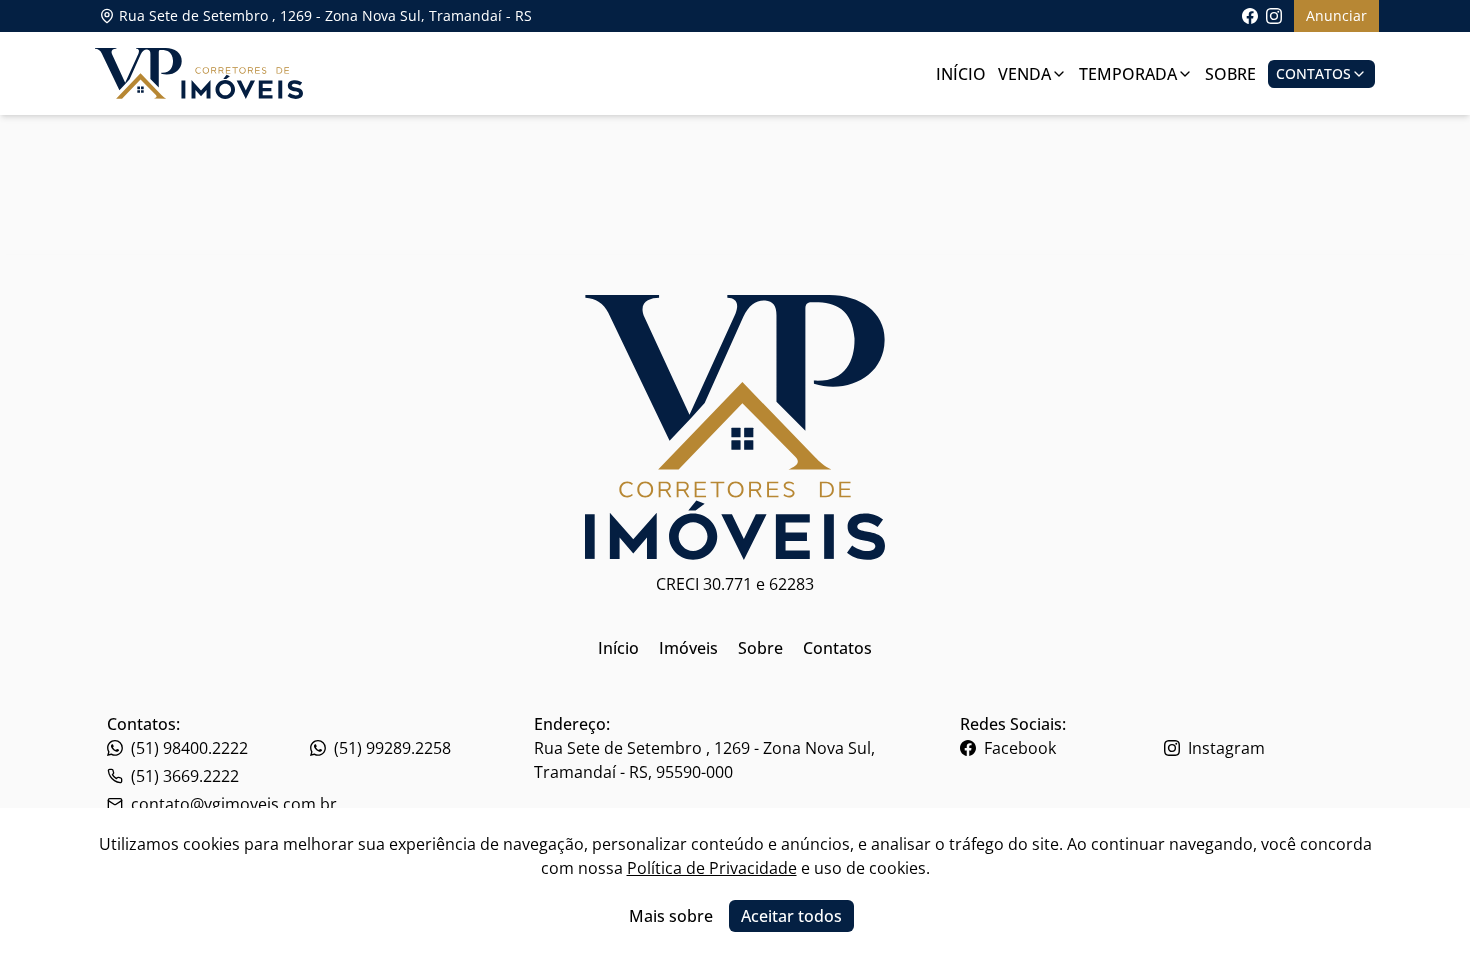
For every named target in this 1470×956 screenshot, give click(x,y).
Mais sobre (671, 916)
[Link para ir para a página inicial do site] (199, 73)
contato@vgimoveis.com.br (234, 804)
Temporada (1128, 74)
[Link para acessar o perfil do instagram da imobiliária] (1274, 16)
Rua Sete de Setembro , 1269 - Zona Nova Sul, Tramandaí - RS (325, 15)
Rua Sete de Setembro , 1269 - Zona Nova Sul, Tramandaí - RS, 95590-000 (704, 760)
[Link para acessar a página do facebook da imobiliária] (1250, 16)
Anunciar (1336, 15)
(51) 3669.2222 (185, 776)
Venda (1024, 74)
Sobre (1230, 74)
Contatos (1313, 73)
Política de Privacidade (712, 868)
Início (961, 74)
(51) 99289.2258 (392, 748)
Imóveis (688, 648)
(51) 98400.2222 (189, 748)
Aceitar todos (791, 916)
